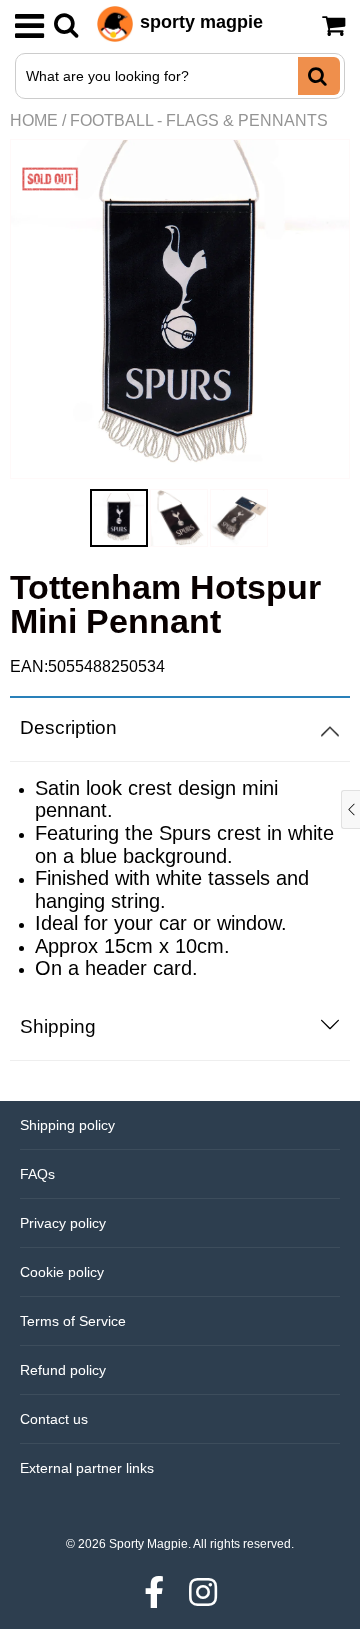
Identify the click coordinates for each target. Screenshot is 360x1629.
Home (34, 120)
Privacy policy (63, 1223)
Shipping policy (67, 1125)
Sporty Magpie (148, 1544)
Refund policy (63, 1370)
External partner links (87, 1468)
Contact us (54, 1419)
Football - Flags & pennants (199, 120)
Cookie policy (62, 1272)
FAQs (37, 1174)
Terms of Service (73, 1321)
